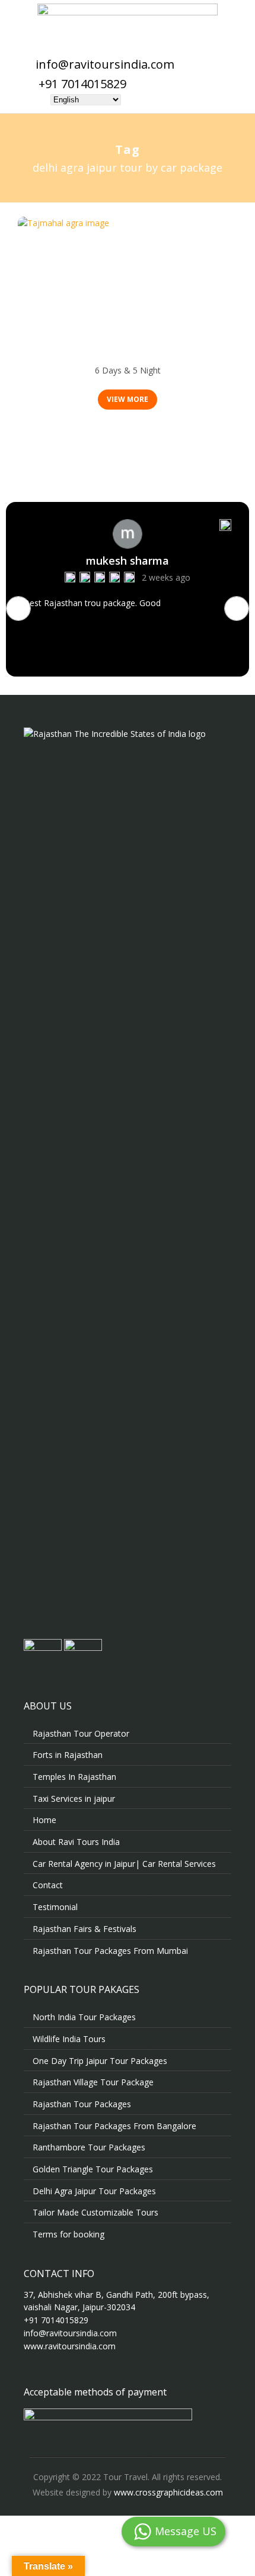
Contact (48, 1885)
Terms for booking (68, 2234)
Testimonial (55, 1907)
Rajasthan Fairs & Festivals (85, 1929)
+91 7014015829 (82, 84)
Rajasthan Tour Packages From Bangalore (114, 2126)
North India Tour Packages (84, 2017)
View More (128, 399)
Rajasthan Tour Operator (81, 1733)
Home (44, 1820)
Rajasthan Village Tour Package (93, 2082)
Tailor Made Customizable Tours (95, 2212)
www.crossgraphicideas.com (168, 2492)
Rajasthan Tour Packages (82, 2104)
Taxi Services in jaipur (74, 1799)
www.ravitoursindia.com (70, 2346)
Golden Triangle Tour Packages (93, 2169)
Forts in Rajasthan (68, 1755)
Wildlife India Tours (69, 2039)
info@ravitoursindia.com (105, 64)
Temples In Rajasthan (74, 1777)
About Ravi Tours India (76, 1842)
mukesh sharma (128, 561)
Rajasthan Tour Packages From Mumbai (110, 1951)
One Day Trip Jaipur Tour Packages (100, 2061)
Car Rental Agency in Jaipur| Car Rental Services (124, 1864)
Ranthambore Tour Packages (89, 2147)
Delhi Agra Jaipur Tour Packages (128, 355)
